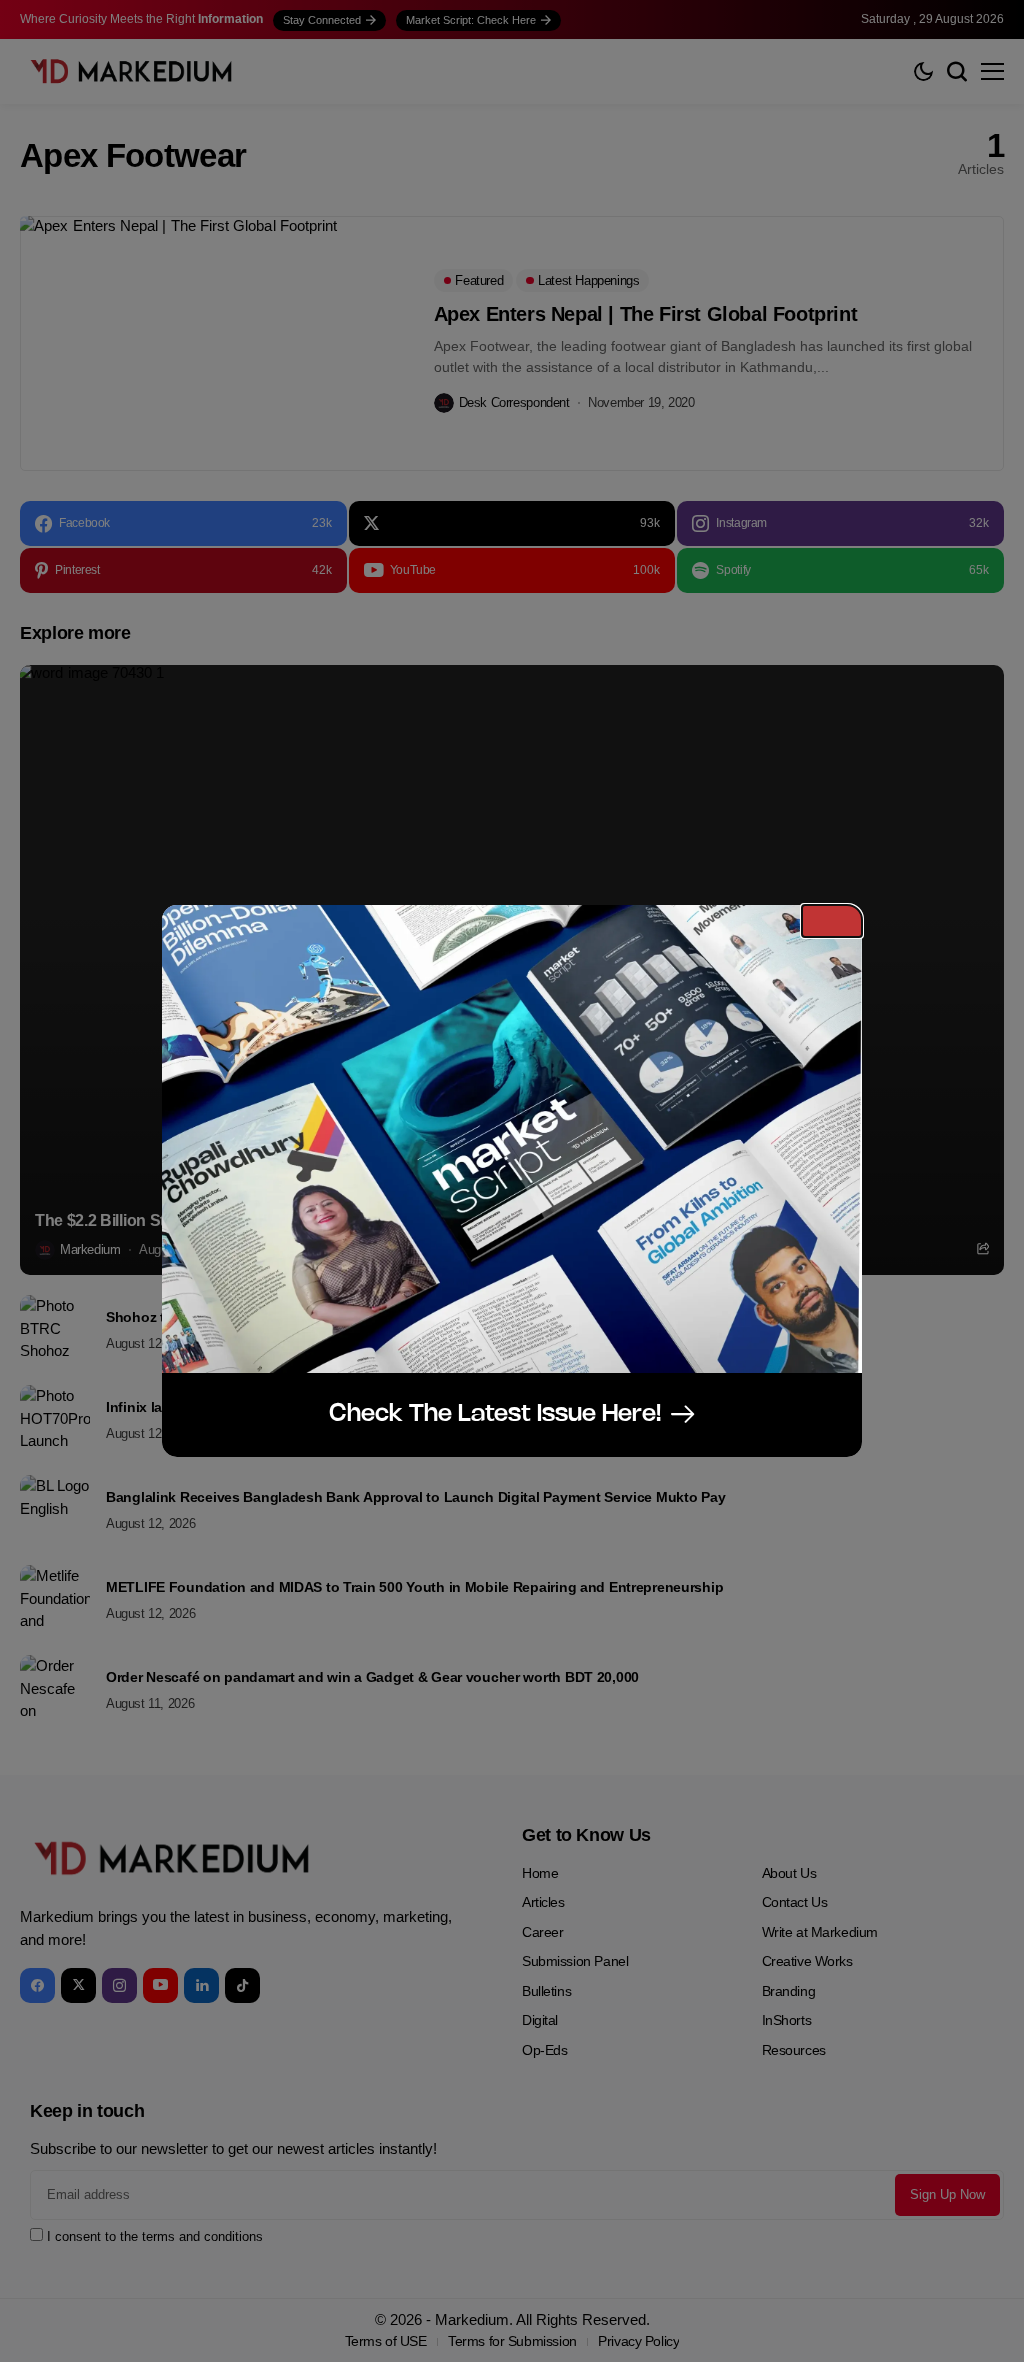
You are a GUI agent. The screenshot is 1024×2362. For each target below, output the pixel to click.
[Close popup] (832, 921)
